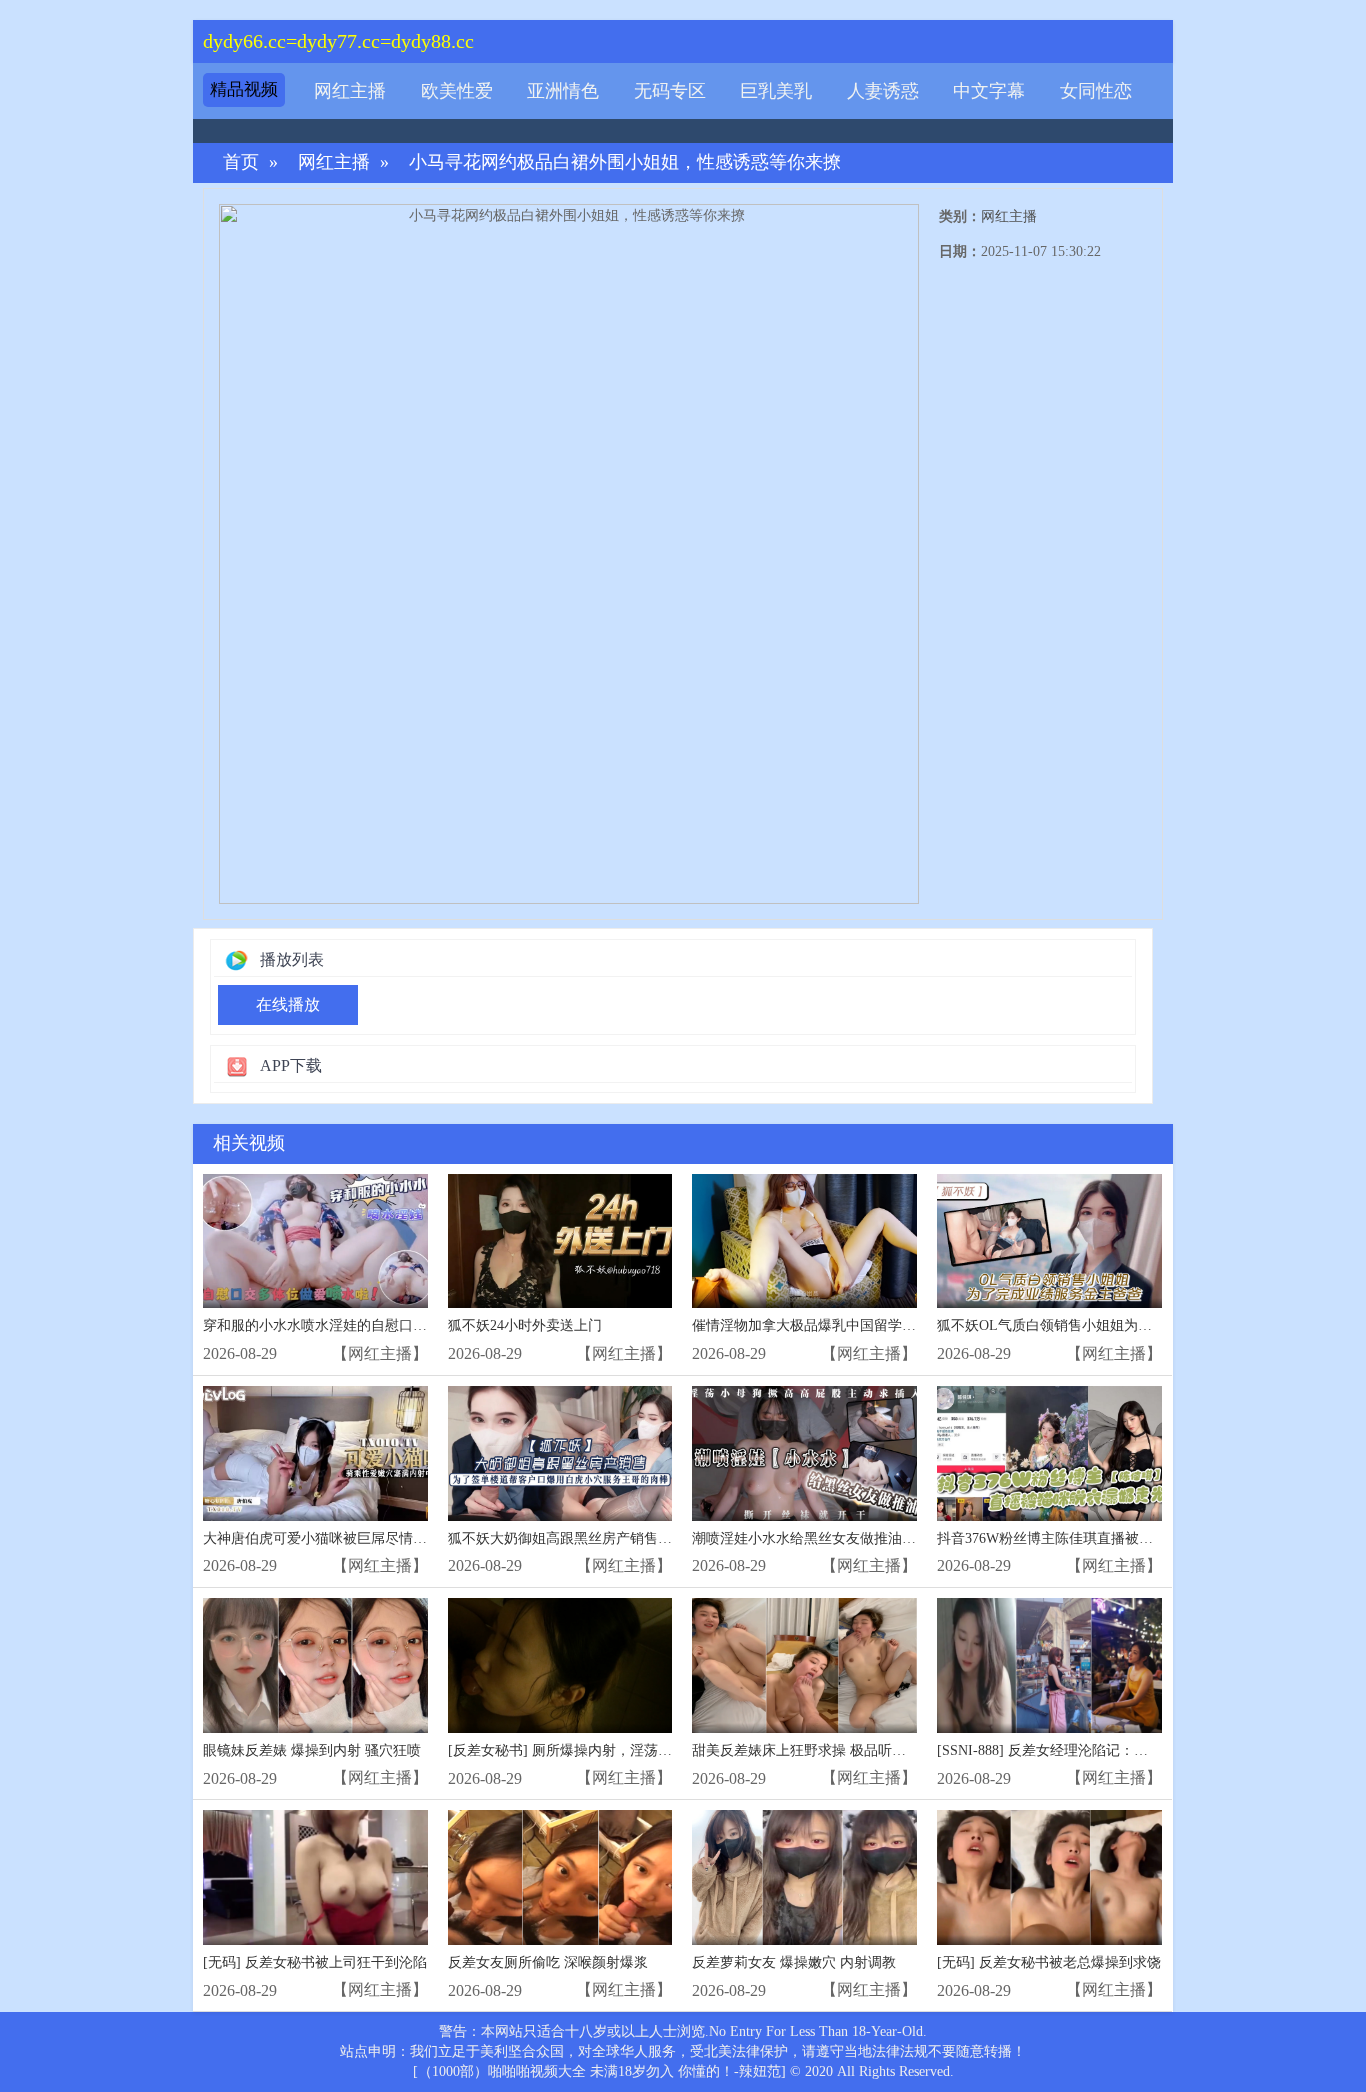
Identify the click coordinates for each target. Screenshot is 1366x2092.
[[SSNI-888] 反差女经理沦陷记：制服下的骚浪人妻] (1049, 1665)
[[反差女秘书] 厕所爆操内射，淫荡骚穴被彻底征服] (560, 1665)
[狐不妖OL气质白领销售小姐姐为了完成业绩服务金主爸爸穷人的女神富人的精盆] (1049, 1241)
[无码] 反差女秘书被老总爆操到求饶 (1049, 1962)
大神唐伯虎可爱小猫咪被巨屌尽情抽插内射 (336, 1538)
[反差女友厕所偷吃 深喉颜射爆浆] (560, 1877)
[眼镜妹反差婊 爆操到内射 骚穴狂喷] (315, 1665)
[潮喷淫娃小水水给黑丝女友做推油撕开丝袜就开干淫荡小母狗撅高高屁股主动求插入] (804, 1453)
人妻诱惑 (883, 91)
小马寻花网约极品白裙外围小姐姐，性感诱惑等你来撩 (625, 162)
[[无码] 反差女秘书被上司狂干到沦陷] (315, 1877)
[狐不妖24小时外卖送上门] (560, 1241)
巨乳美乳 (776, 91)
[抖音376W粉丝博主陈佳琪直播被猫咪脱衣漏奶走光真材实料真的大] (1049, 1453)
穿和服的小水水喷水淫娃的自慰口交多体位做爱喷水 (364, 1325)
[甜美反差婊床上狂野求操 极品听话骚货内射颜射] (804, 1665)
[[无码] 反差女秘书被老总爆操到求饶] (1049, 1877)
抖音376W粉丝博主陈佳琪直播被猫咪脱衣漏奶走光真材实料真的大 (1143, 1538)
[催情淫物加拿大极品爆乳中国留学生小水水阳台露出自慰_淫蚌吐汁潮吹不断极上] (804, 1241)
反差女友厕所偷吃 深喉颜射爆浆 (548, 1962)
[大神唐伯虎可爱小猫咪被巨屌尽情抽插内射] (315, 1453)
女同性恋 (1096, 91)
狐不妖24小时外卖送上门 (525, 1325)
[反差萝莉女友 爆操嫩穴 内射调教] (804, 1877)
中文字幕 (989, 91)
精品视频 (244, 89)
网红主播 (350, 91)
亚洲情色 (563, 91)
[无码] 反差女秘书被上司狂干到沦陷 (315, 1962)
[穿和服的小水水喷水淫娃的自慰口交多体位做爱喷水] (315, 1241)
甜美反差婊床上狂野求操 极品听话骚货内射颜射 (841, 1750)
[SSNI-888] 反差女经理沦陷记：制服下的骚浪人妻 (1091, 1750)
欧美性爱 (457, 91)
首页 (241, 162)
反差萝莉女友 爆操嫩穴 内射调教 (794, 1962)
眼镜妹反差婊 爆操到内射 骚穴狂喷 (312, 1750)
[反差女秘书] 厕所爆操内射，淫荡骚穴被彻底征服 (602, 1750)
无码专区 (670, 91)
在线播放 (288, 1004)
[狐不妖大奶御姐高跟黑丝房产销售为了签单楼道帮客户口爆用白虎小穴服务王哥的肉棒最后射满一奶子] (560, 1453)
